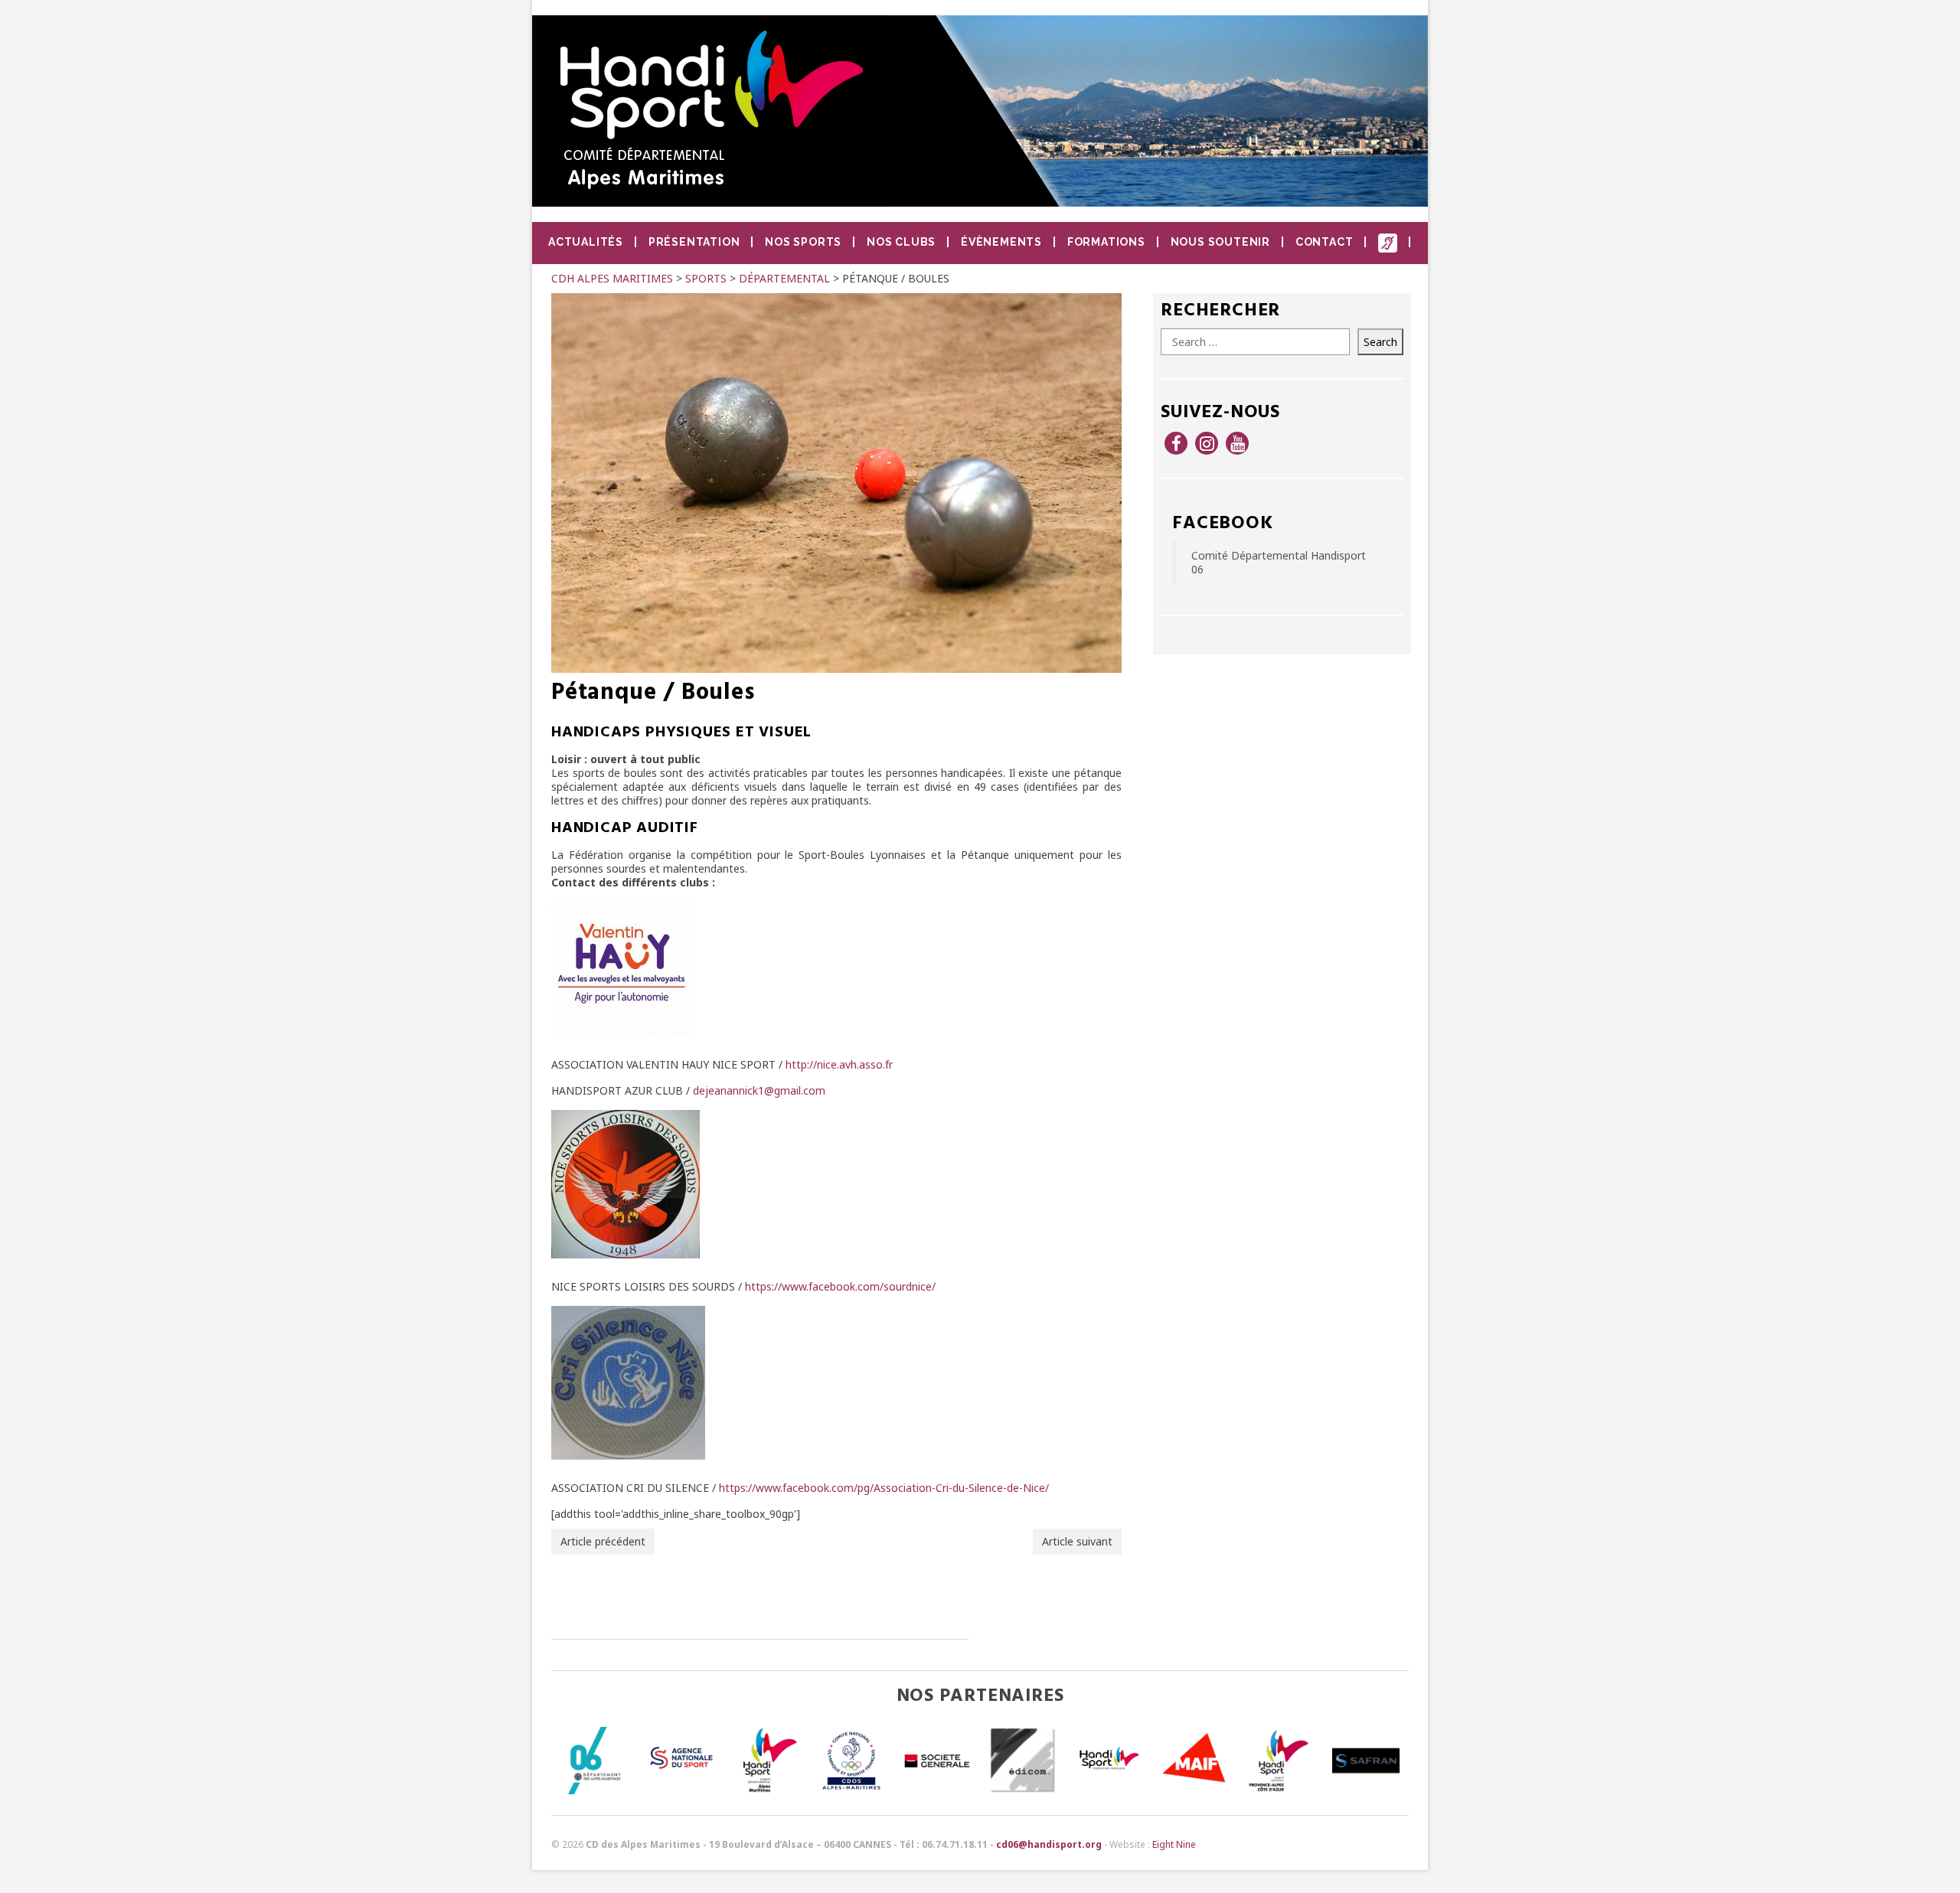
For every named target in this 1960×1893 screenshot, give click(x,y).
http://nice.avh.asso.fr (839, 1064)
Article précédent (603, 1541)
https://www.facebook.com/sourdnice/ (840, 1286)
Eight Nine (1174, 1844)
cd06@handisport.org (1049, 1844)
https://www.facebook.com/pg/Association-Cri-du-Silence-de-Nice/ (884, 1488)
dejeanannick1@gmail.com (759, 1090)
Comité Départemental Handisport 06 (1279, 562)
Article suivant (1077, 1541)
